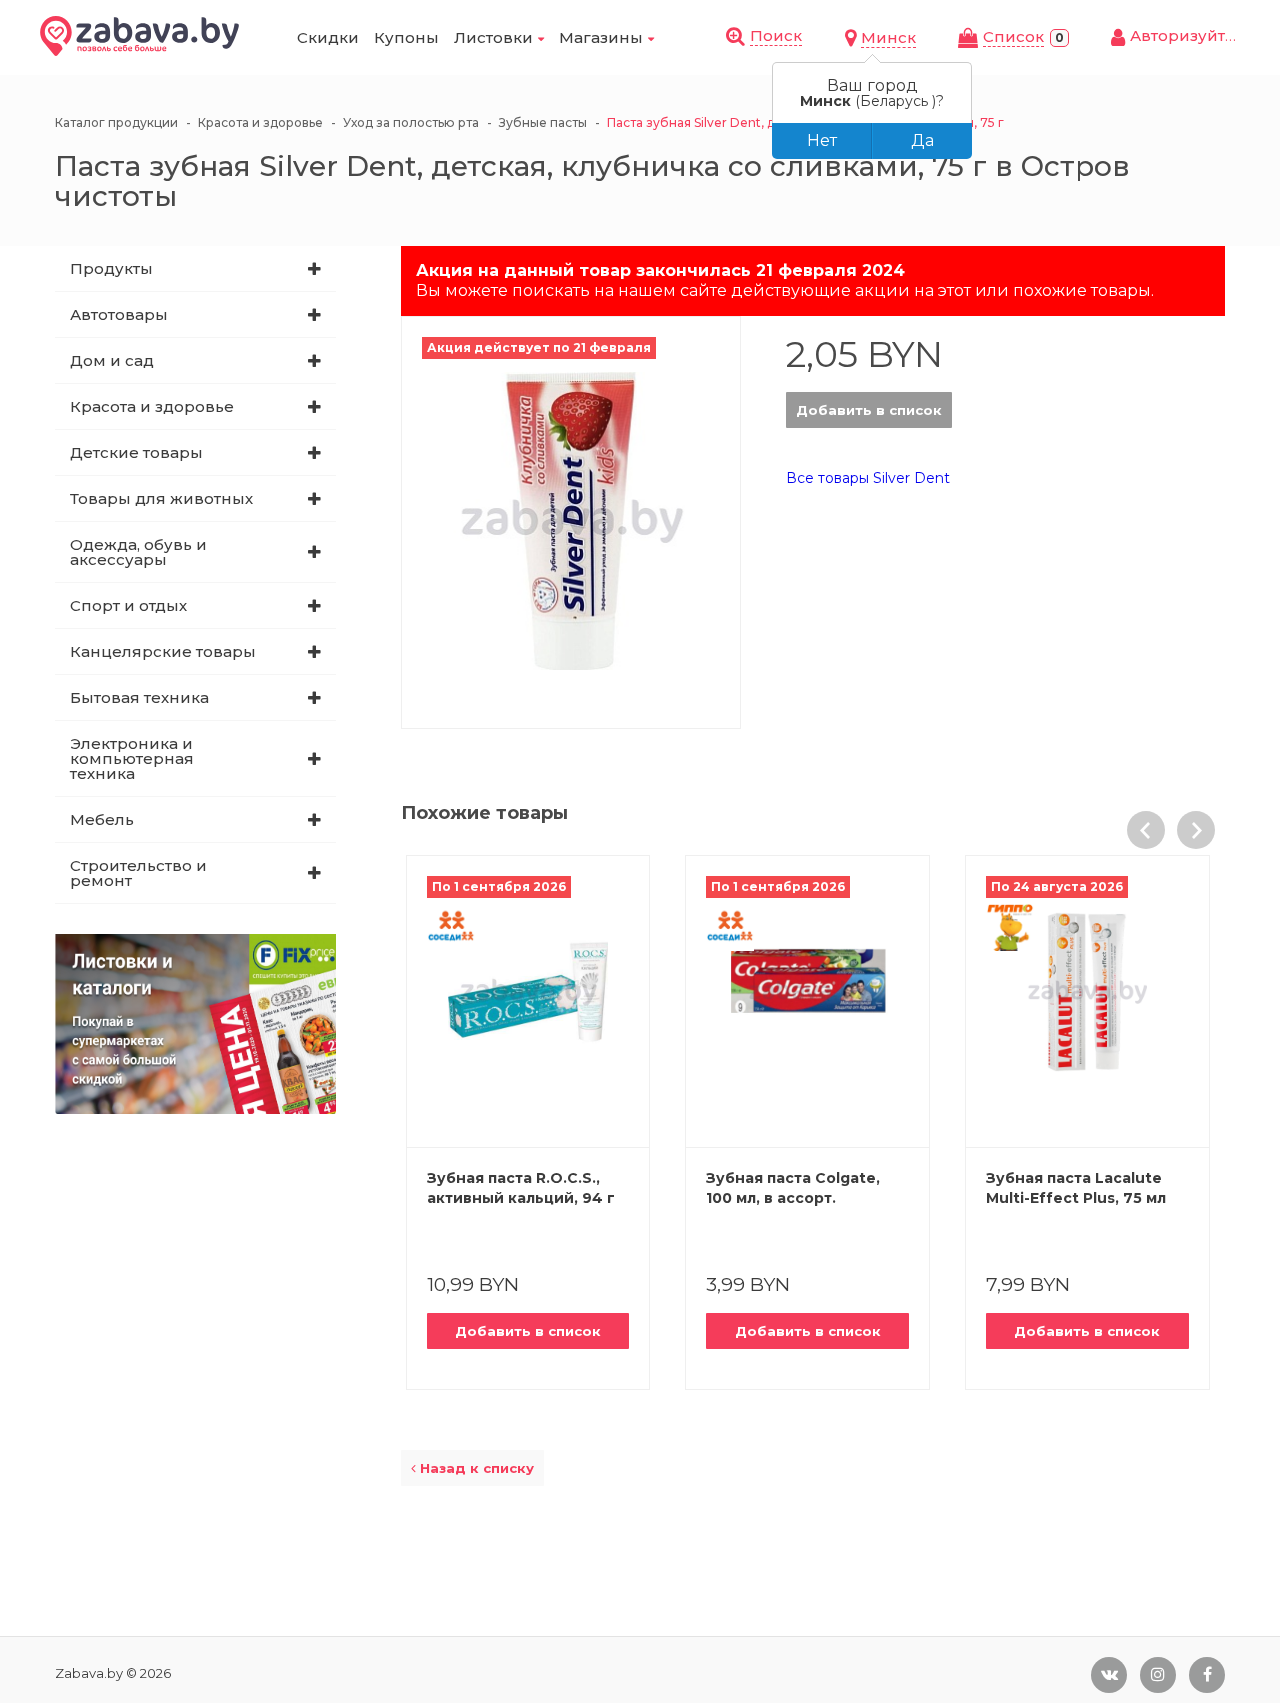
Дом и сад (112, 360)
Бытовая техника (139, 697)
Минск (888, 37)
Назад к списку (475, 1468)
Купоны (406, 37)
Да (922, 140)
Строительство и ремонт (138, 873)
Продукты (111, 268)
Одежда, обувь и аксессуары (138, 552)
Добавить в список (869, 410)
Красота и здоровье (152, 406)
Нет (822, 140)
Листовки (493, 37)
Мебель (102, 819)
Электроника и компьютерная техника (132, 758)
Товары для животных (161, 498)
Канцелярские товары (163, 651)
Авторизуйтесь (1191, 35)
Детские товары (136, 452)
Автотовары (119, 314)
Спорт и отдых (128, 605)
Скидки (328, 37)
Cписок (1013, 36)
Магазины (601, 37)
